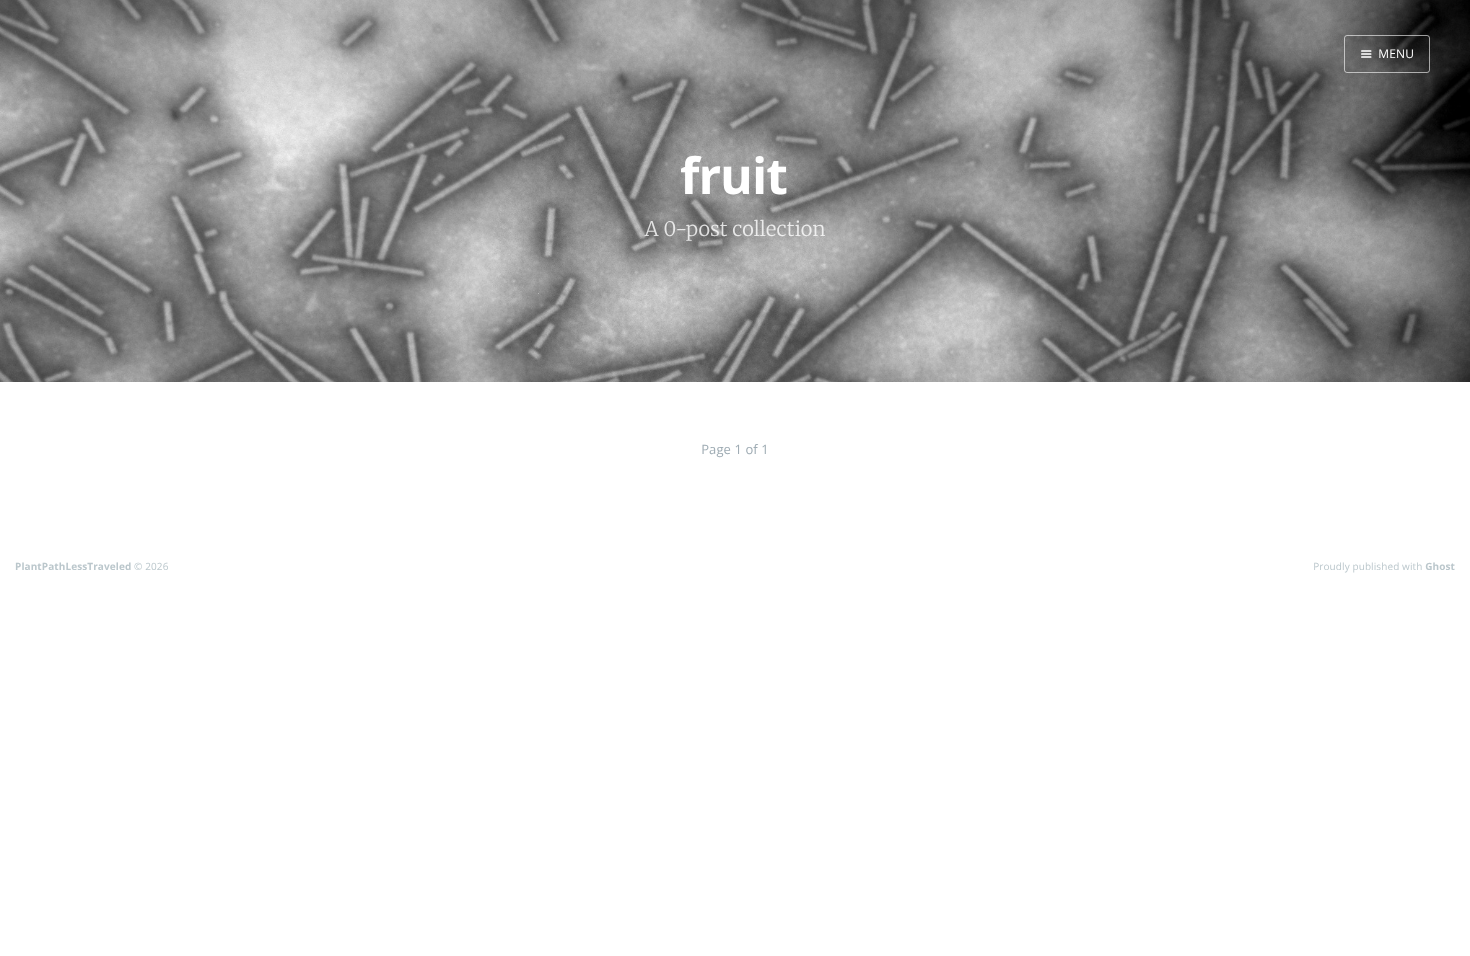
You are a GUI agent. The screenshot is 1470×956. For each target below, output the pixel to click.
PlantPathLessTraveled (73, 566)
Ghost (1440, 566)
